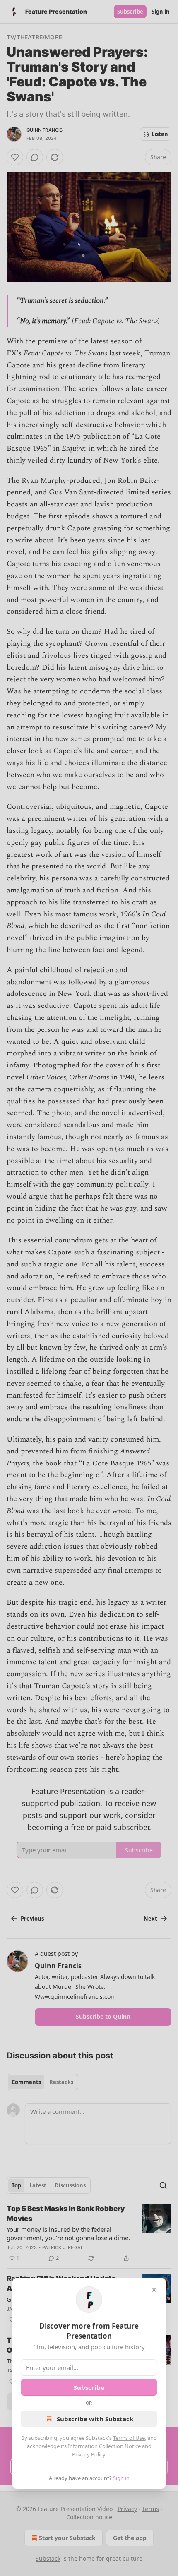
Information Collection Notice (104, 2446)
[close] (154, 2290)
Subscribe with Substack (95, 2419)
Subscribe (89, 2387)
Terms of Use (129, 2438)
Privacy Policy (89, 2454)
